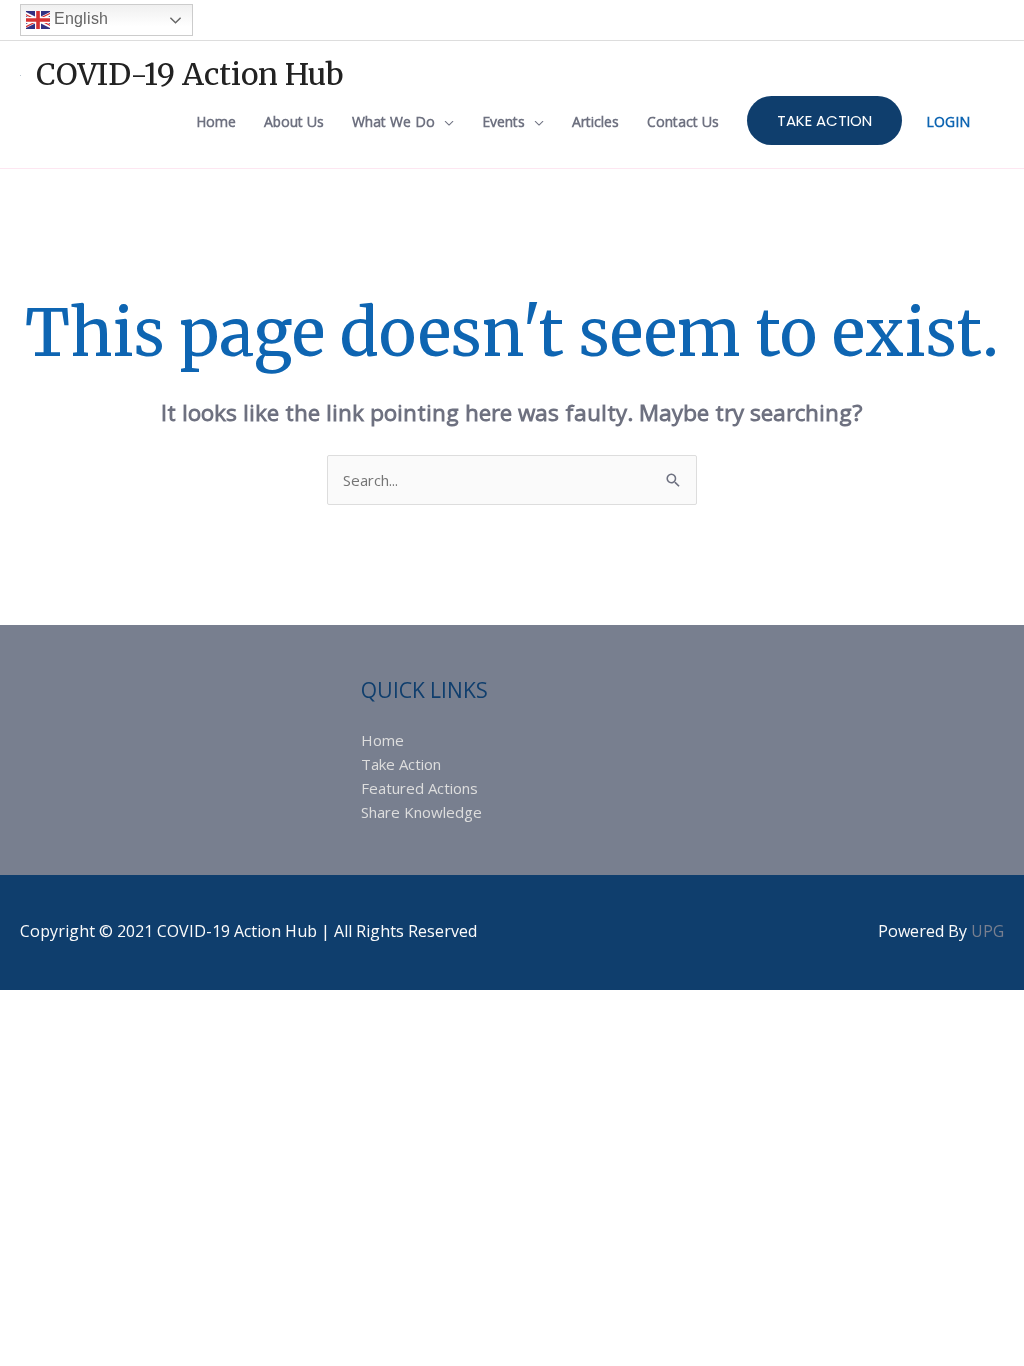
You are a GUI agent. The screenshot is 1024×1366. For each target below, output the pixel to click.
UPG (987, 931)
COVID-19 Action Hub (190, 74)
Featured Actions (419, 788)
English (79, 18)
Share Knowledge (421, 812)
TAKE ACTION (824, 120)
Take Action (401, 764)
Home (382, 740)
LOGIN (948, 121)
